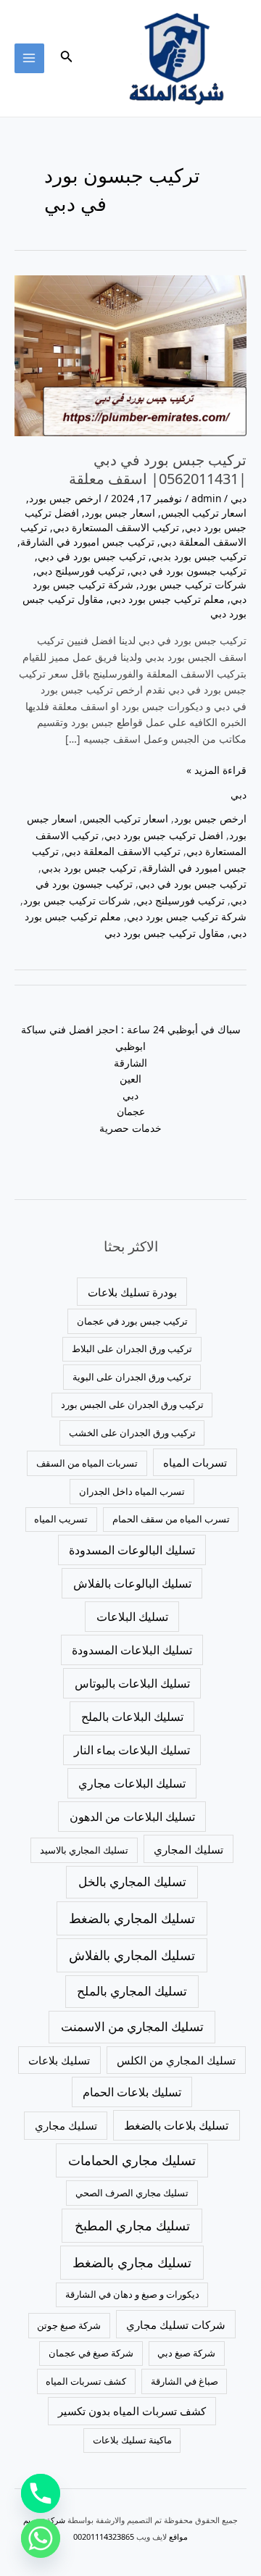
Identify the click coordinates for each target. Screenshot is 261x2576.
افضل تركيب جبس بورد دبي (164, 835)
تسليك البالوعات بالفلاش (132, 1583)
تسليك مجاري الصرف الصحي (132, 2193)
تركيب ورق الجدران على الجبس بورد (132, 1404)
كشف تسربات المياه (86, 2381)
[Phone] (41, 2493)
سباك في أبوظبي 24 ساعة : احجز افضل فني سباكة (131, 1029)
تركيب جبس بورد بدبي (199, 556)
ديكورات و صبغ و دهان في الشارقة (132, 2294)
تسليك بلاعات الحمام (132, 2092)
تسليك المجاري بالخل (132, 1881)
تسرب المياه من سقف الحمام (171, 1519)
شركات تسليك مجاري (176, 2325)
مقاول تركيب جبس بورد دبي (165, 933)
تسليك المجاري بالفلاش (132, 1955)
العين (130, 1079)
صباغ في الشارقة (185, 2381)
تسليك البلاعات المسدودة (132, 1650)
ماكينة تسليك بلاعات (132, 2440)
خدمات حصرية (130, 1128)
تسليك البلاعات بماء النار (132, 1750)
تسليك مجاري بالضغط (132, 2262)
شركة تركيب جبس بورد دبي (187, 916)
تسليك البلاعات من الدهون (132, 1817)
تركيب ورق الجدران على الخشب (132, 1433)
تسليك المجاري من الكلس (176, 2060)
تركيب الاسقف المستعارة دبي (116, 527)
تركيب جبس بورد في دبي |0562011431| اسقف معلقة (158, 469)
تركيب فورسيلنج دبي (80, 571)
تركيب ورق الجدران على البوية (132, 1377)
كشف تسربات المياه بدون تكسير (132, 2411)
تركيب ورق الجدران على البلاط (132, 1349)
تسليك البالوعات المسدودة (132, 1550)
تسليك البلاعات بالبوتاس (132, 1683)
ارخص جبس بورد (65, 498)
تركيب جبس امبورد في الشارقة (87, 542)
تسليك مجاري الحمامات (132, 2160)
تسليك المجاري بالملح (132, 1991)
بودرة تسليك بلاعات (132, 1292)
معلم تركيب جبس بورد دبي (167, 599)
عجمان (131, 1111)
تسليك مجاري (66, 2125)
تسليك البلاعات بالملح (132, 1717)
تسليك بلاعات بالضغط (176, 2125)
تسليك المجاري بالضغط (132, 1918)
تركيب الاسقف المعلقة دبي (123, 851)
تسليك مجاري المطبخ (132, 2225)
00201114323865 (104, 2537)
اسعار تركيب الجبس (204, 513)
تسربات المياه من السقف (87, 1463)
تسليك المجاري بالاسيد (84, 1850)
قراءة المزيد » (216, 770)
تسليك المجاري (188, 1849)
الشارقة (130, 1063)
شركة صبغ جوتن (69, 2325)
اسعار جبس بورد (120, 513)
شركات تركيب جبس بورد (193, 584)
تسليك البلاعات (132, 1617)
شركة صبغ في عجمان (91, 2353)
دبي (239, 498)
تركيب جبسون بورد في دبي (188, 571)
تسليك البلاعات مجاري (132, 1783)
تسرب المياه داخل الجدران (132, 1491)
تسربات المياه (195, 1462)
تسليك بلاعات (59, 2060)
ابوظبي (130, 1046)
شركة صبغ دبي (186, 2353)
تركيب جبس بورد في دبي (92, 556)
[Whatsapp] (41, 2538)
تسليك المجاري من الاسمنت (132, 2026)
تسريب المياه (61, 1519)
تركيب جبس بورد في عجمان (132, 1321)
